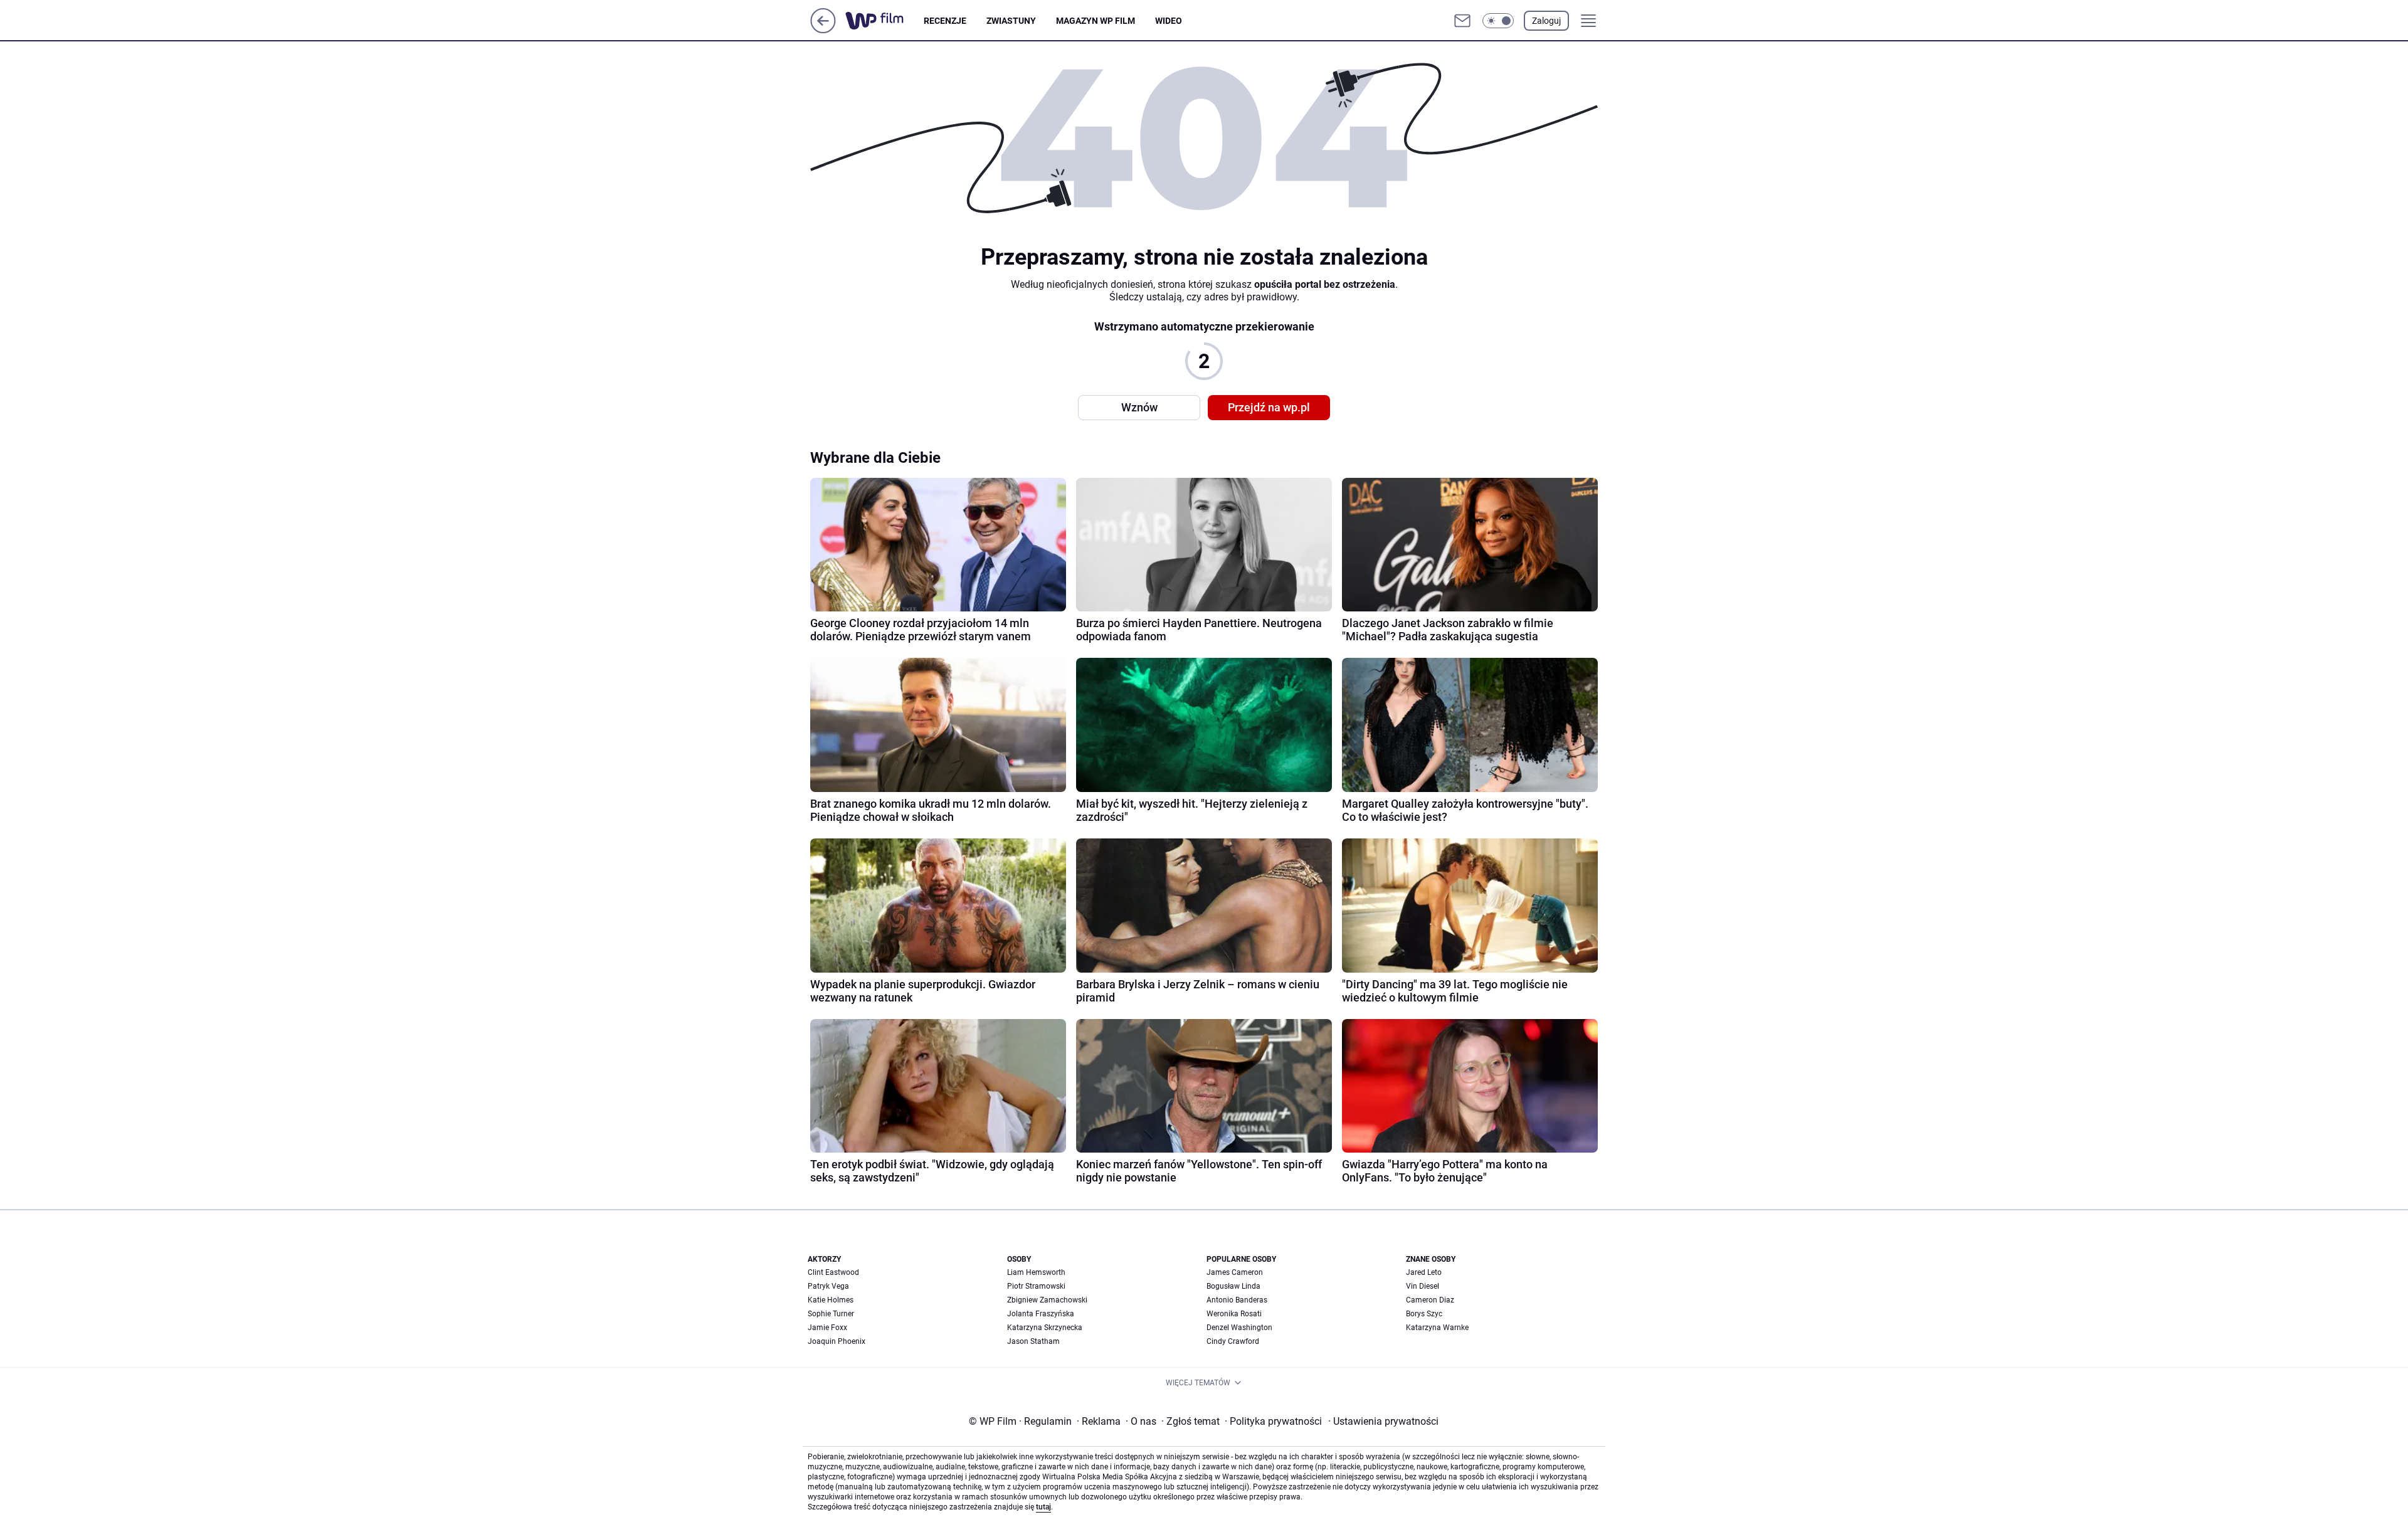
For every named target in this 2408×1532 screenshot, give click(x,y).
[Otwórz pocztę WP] (1462, 21)
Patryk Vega (828, 1286)
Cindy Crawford (1233, 1341)
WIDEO (1169, 21)
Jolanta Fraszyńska (1041, 1314)
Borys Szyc (1424, 1314)
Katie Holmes (831, 1300)
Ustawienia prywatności (1383, 1421)
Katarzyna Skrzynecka (1045, 1328)
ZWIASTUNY (1011, 21)
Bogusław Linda (1233, 1286)
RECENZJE (945, 21)
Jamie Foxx (827, 1328)
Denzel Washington (1239, 1328)
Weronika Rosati (1234, 1314)
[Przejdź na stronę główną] (823, 30)
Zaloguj (1546, 21)
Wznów (1139, 407)
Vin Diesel (1423, 1286)
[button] (1498, 21)
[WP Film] (885, 21)
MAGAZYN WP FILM (1096, 21)
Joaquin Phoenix (837, 1341)
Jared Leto (1424, 1272)
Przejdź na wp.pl (1269, 407)
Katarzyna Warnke (1437, 1328)
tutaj (1043, 1507)
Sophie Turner (831, 1314)
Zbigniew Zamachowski (1047, 1300)
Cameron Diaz (1430, 1300)
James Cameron (1235, 1272)
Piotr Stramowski (1036, 1286)
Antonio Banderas (1237, 1300)
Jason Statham (1033, 1341)
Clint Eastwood (833, 1272)
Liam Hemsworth (1036, 1272)
